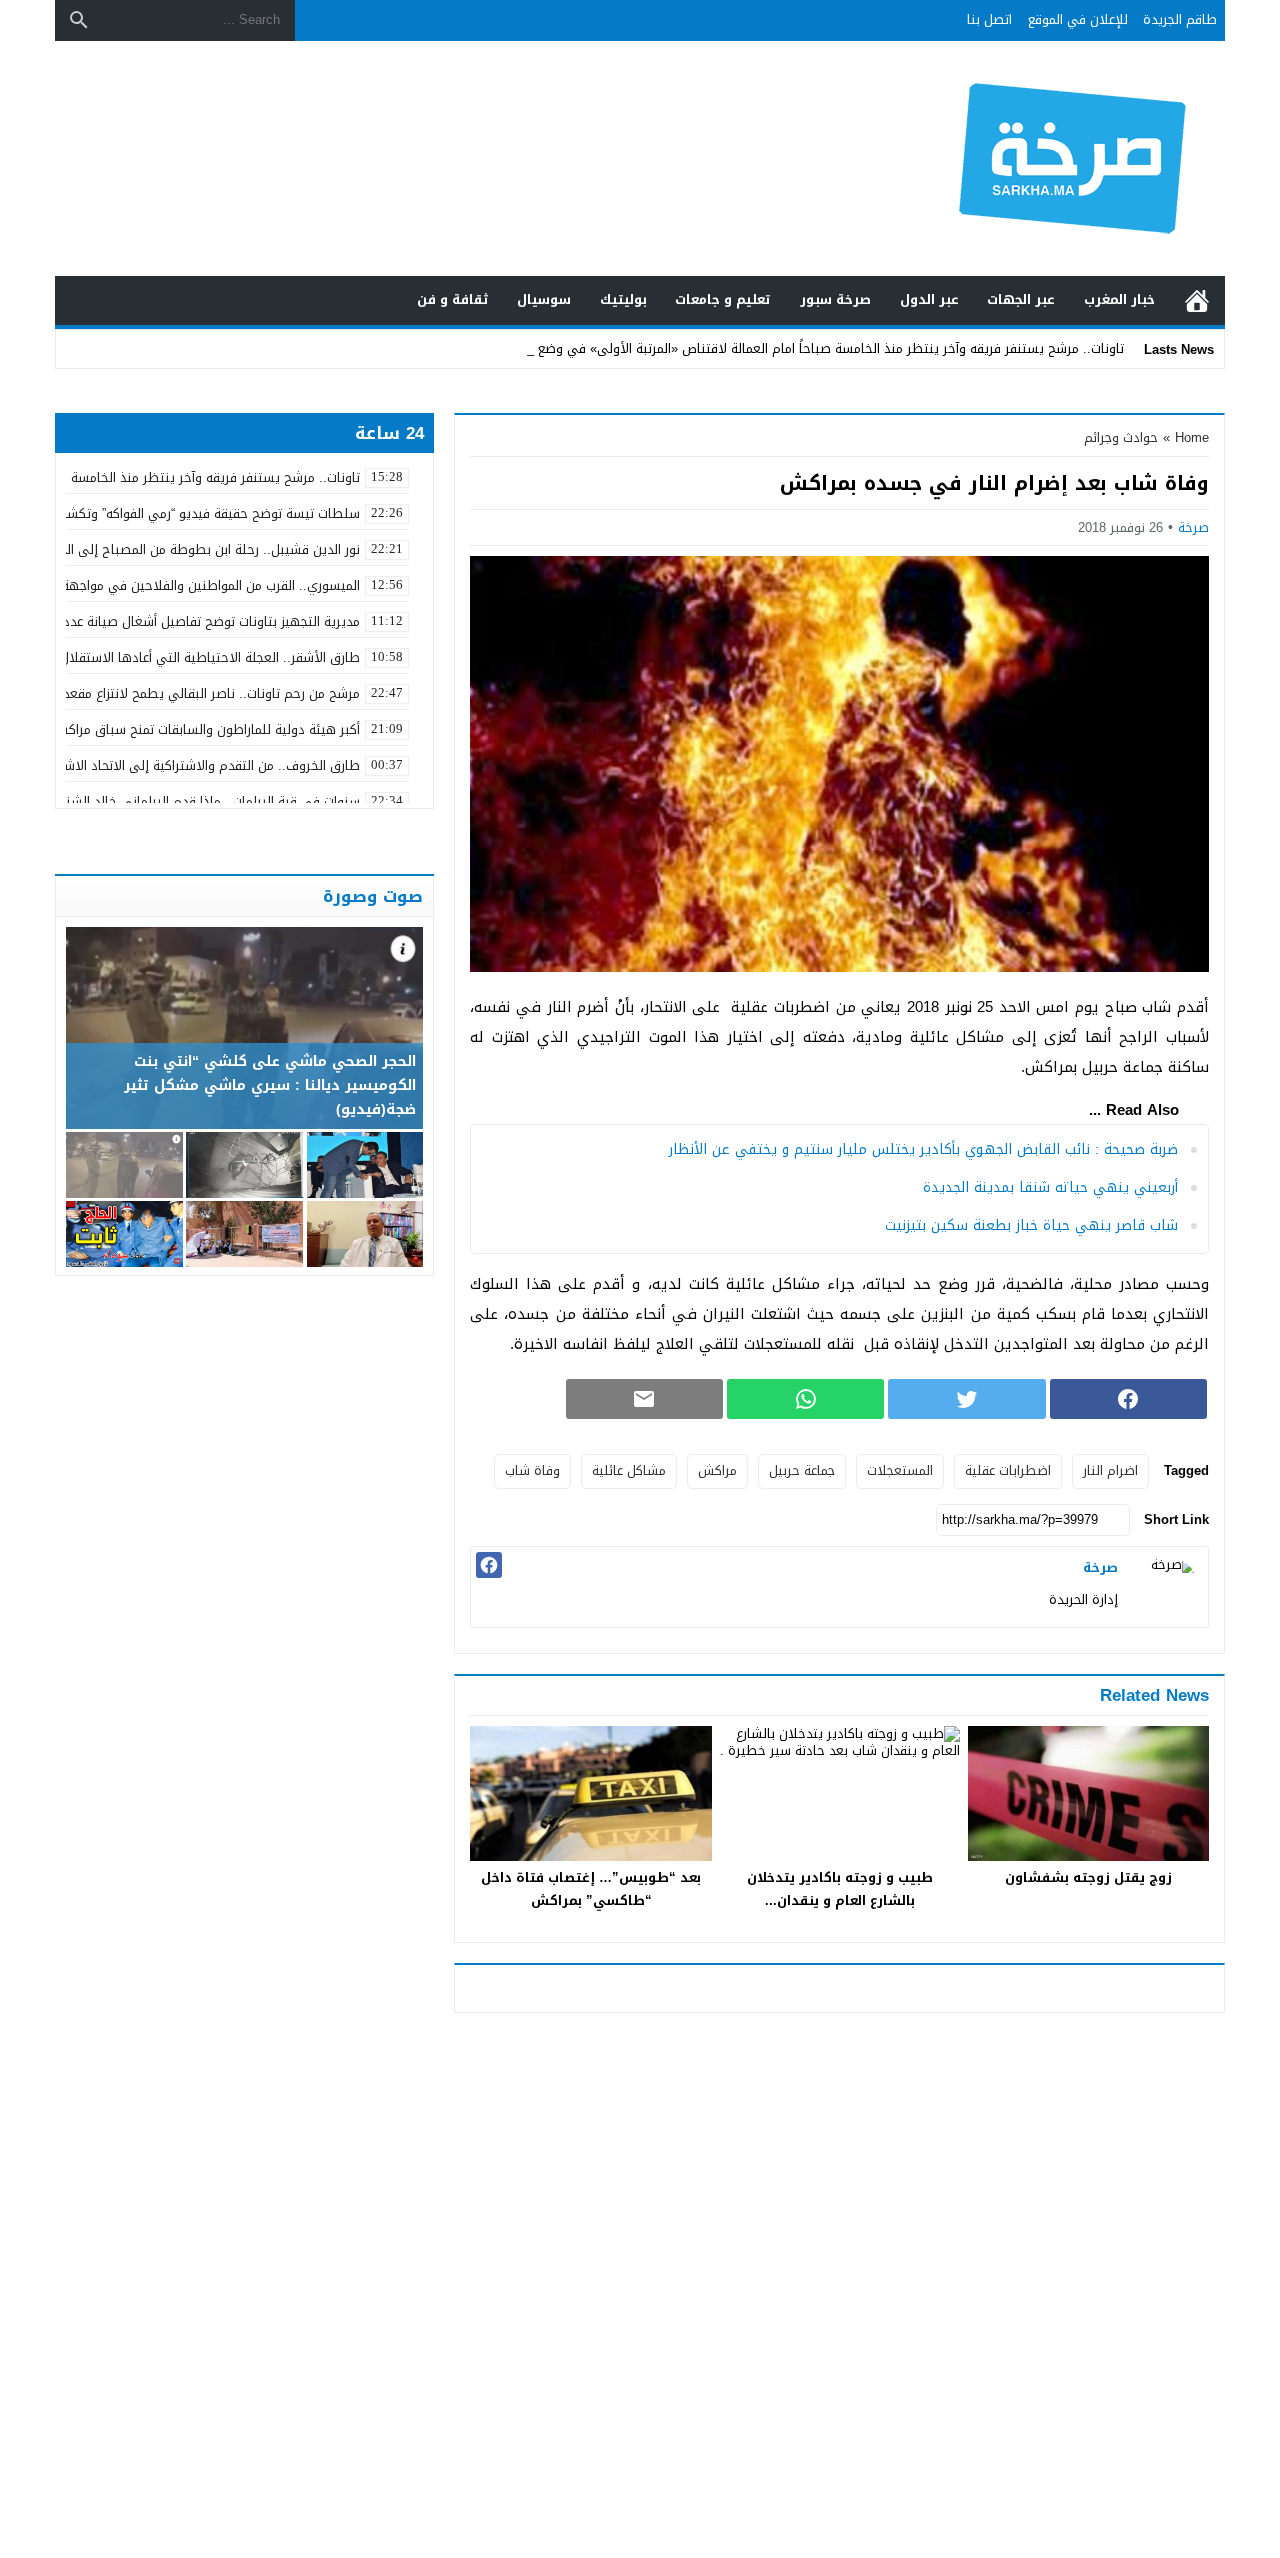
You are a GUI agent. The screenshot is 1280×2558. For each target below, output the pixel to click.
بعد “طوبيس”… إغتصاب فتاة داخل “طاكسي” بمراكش (591, 1889)
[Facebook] (489, 1565)
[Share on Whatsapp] (805, 1399)
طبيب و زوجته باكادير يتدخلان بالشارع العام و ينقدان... (840, 1889)
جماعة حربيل (802, 1470)
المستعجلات (900, 1470)
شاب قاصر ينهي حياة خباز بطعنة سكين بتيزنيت (1031, 1225)
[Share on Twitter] (966, 1399)
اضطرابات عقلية (1008, 1470)
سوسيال (544, 299)
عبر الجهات (1021, 299)
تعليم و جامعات (723, 299)
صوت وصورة (373, 896)
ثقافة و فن (453, 299)
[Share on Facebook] (1128, 1399)
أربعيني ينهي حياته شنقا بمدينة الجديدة (1050, 1187)
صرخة (1193, 527)
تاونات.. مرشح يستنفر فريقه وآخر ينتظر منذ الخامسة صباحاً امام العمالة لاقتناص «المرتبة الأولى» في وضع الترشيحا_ (803, 348)
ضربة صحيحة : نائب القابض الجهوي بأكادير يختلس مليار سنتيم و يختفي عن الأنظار (923, 1149)
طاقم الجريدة (1180, 19)
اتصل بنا (989, 19)
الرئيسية (1197, 300)
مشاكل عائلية (629, 1470)
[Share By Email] (644, 1399)
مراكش (717, 1470)
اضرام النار (1110, 1470)
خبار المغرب (1119, 299)
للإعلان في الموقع (1078, 19)
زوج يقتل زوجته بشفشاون (1088, 1877)
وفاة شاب (532, 1470)
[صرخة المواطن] (1004, 158)
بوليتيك (623, 299)
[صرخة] (1168, 1587)
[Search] (79, 20)
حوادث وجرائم (1121, 437)
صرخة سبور (835, 299)
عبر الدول (929, 299)
